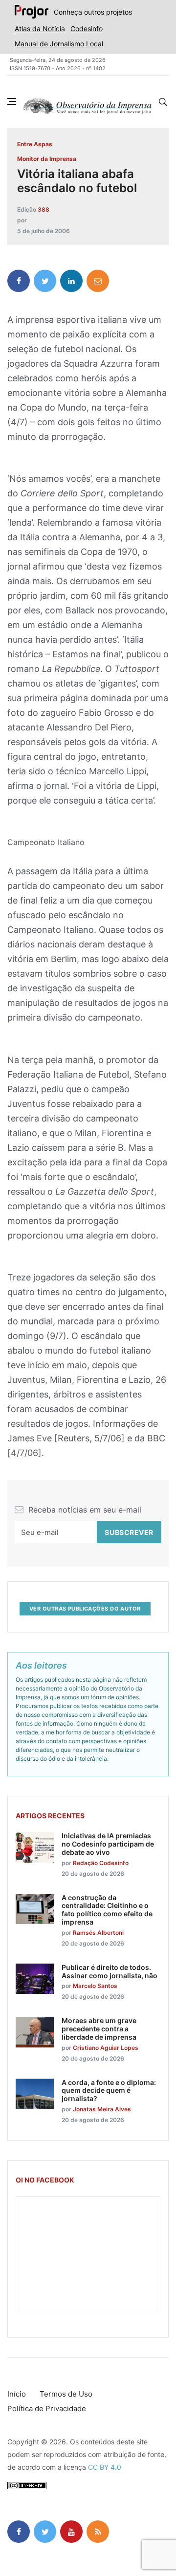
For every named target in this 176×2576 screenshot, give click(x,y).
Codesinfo (87, 29)
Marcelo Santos (95, 1986)
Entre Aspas (35, 144)
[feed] (98, 2532)
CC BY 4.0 (105, 2467)
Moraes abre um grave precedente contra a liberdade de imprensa (99, 2029)
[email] (98, 281)
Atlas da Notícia (40, 29)
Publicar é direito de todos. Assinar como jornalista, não (110, 1971)
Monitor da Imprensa (47, 159)
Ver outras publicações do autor (85, 1609)
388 (44, 209)
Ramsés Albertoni (98, 1933)
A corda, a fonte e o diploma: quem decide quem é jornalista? (109, 2091)
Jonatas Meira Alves (102, 2109)
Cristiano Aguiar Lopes (106, 2048)
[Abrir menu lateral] (12, 101)
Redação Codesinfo (101, 1863)
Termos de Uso (66, 2394)
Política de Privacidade (47, 2409)
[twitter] (45, 281)
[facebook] (19, 281)
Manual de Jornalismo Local (59, 44)
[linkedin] (71, 281)
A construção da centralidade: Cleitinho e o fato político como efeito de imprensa (107, 1910)
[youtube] (71, 2532)
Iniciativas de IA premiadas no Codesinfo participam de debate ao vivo (108, 1844)
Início (17, 2394)
